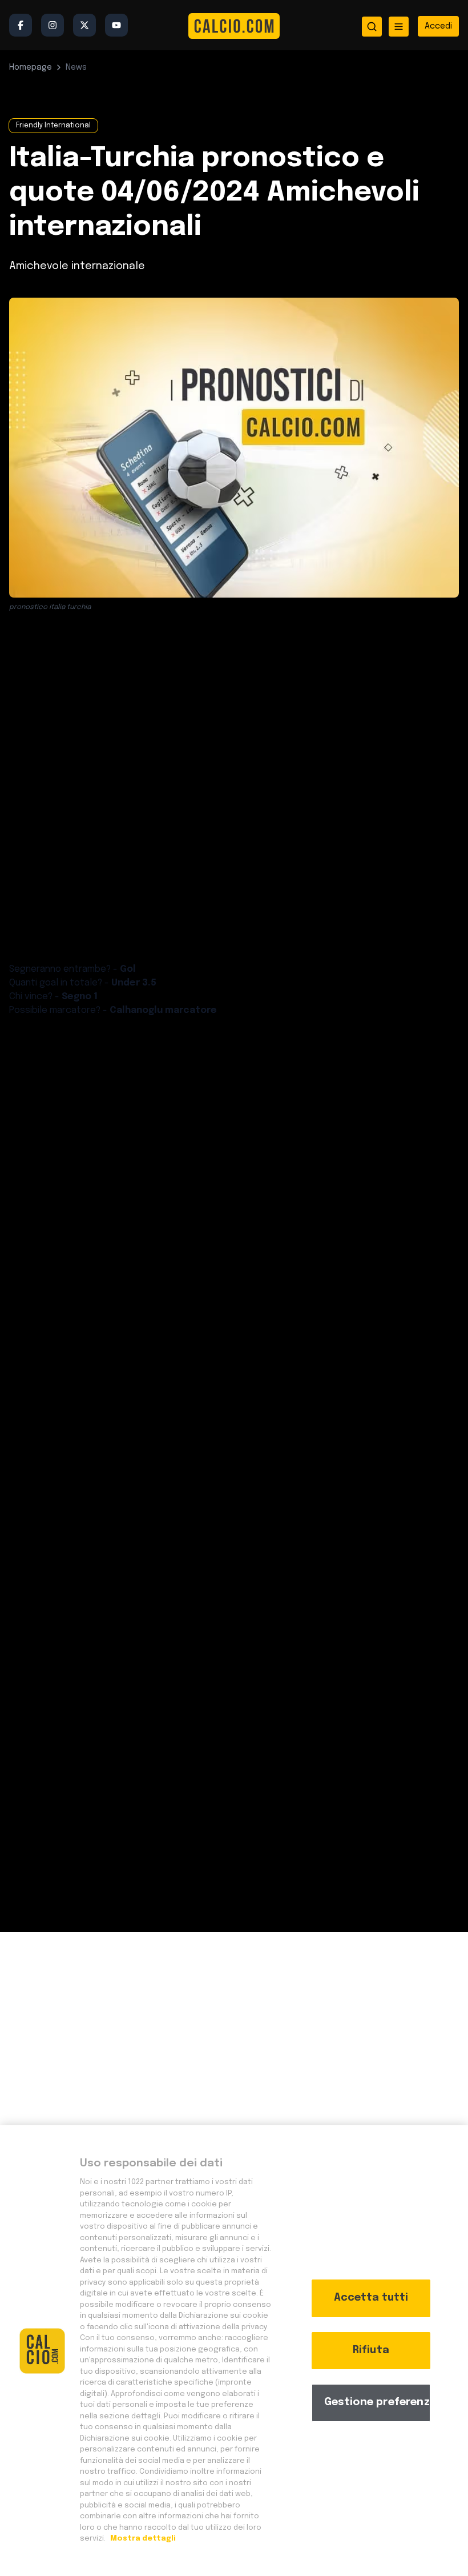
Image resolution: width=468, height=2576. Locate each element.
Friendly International (53, 126)
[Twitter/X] (84, 25)
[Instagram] (53, 25)
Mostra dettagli (142, 2539)
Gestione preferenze (377, 2402)
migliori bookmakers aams (213, 1253)
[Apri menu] (399, 27)
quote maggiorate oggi (172, 841)
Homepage (31, 67)
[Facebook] (21, 25)
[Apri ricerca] (372, 27)
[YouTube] (116, 25)
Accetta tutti (371, 2298)
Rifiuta (371, 2350)
